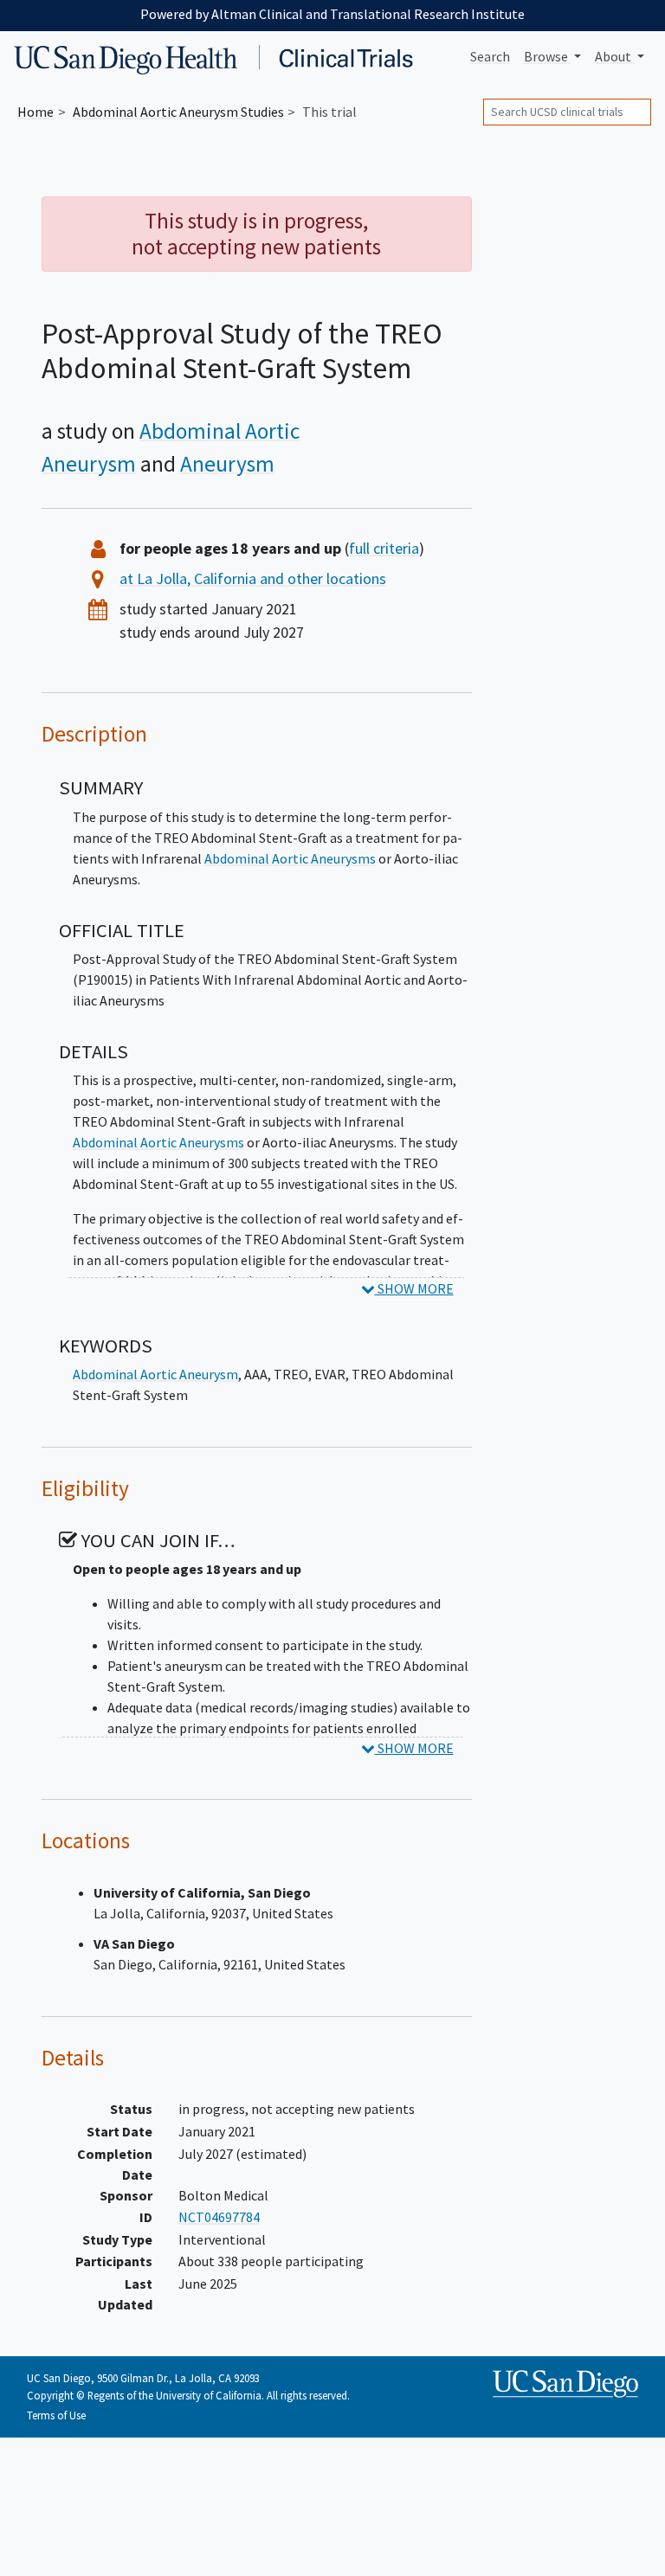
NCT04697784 (219, 2217)
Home (36, 112)
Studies (178, 112)
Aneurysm (227, 464)
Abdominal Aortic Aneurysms (290, 858)
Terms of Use (56, 2415)
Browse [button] (547, 56)
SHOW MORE (414, 1288)
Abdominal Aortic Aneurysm (155, 1374)
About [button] (614, 56)
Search (490, 56)
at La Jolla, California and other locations (253, 578)
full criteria (384, 548)
